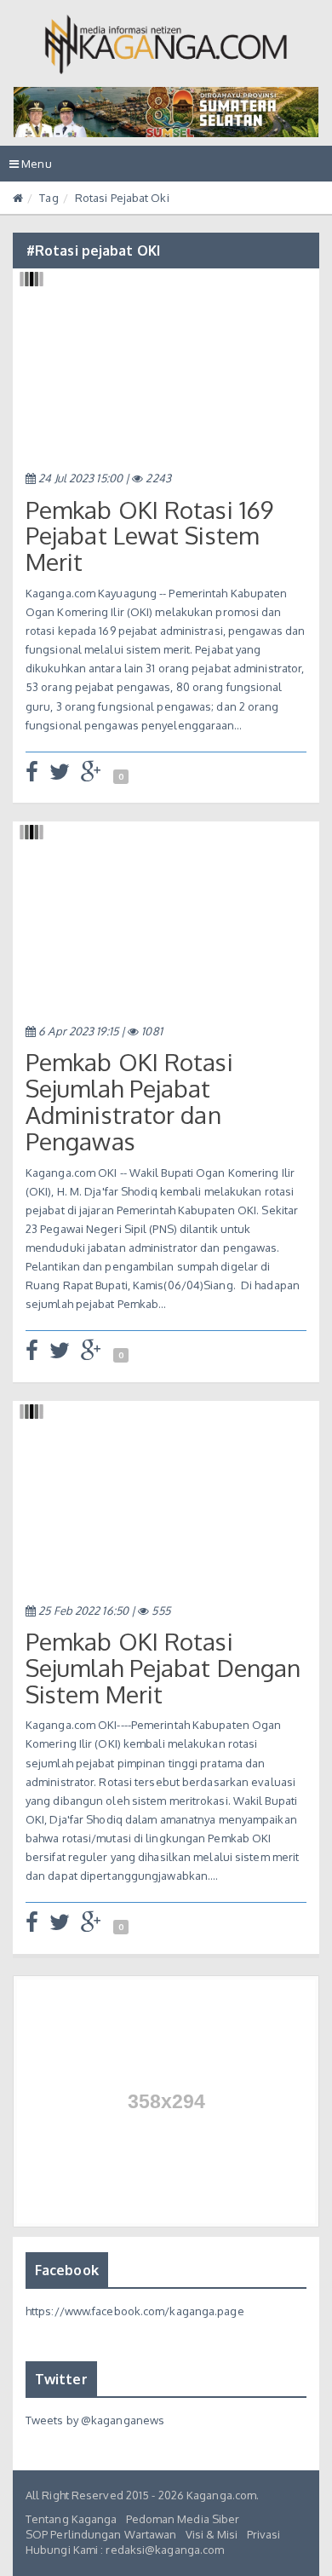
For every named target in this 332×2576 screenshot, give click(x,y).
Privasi (264, 2534)
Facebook (67, 2270)
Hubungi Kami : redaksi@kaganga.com (125, 2550)
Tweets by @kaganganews (95, 2420)
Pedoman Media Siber (183, 2519)
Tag (49, 198)
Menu (35, 169)
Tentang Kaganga (72, 2519)
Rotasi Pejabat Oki (122, 198)
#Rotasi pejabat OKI (93, 251)
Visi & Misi (212, 2534)
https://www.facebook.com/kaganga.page (135, 2311)
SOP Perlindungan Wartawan (101, 2534)
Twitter (61, 2379)
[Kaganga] (166, 44)
